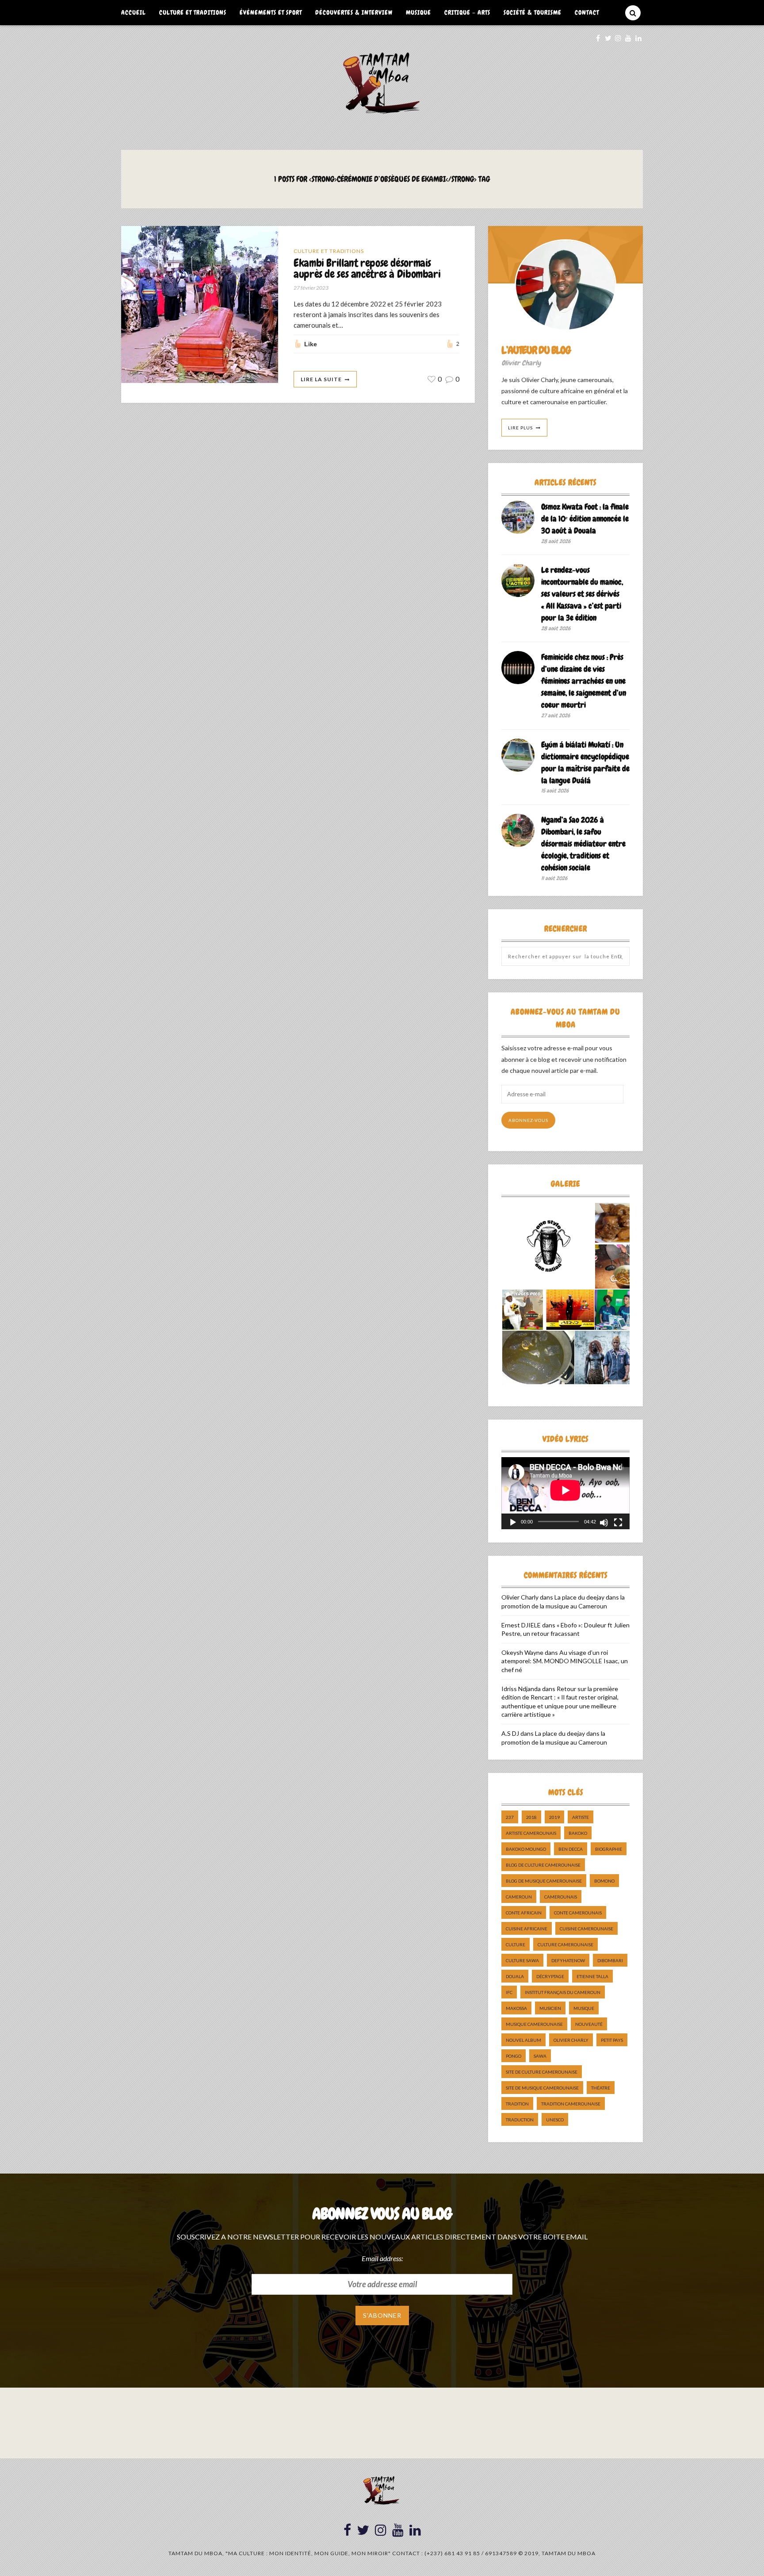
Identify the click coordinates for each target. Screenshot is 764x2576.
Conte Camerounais (578, 1913)
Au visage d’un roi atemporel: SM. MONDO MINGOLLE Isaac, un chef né (565, 1661)
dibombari (610, 1960)
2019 (554, 1817)
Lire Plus (520, 428)
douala (515, 1976)
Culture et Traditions (193, 12)
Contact (587, 12)
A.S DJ (510, 1733)
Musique (418, 12)
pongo (514, 2056)
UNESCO (555, 2120)
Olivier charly (571, 2040)
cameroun (519, 1897)
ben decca (571, 1849)
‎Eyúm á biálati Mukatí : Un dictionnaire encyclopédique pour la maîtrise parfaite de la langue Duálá (585, 762)
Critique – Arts (467, 12)
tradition (517, 2104)
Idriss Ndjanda (521, 1689)
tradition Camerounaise (571, 2104)
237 (510, 1817)
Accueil (134, 12)
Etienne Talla (592, 1976)
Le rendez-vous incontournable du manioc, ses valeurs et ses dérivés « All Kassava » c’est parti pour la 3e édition (582, 594)
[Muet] (604, 1523)
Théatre (601, 2088)
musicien (550, 2008)
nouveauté (589, 2024)
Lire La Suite (321, 379)
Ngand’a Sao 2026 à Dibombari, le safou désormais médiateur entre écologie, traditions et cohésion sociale (583, 844)
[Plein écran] (618, 1523)
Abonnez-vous (528, 1120)
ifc (509, 1992)
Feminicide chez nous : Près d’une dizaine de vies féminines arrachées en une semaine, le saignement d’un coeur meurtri (584, 681)
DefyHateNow (568, 1960)
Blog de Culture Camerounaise (543, 1865)
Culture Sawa (522, 1960)
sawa (540, 2056)
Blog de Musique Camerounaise (544, 1881)
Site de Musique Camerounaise (542, 2088)
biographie (609, 1849)
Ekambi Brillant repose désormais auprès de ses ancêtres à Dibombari (367, 269)
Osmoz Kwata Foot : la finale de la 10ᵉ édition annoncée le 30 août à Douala (585, 519)
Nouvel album (523, 2040)
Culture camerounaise (565, 1944)
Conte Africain (524, 1913)
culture (516, 1944)
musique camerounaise (534, 2024)
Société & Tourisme (533, 12)
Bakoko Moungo (526, 1849)
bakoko (578, 1833)
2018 (531, 1817)
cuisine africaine (527, 1929)
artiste (581, 1817)
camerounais (561, 1897)
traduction (520, 2120)
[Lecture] (513, 1523)
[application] (565, 1493)
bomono (604, 1881)
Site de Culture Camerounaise (542, 2072)
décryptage (550, 1976)
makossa (516, 2008)
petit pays (612, 2040)
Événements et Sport (271, 12)
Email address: (382, 2258)
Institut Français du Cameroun (563, 1992)
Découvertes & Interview (354, 12)
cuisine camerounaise (586, 1929)
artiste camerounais (531, 1833)
